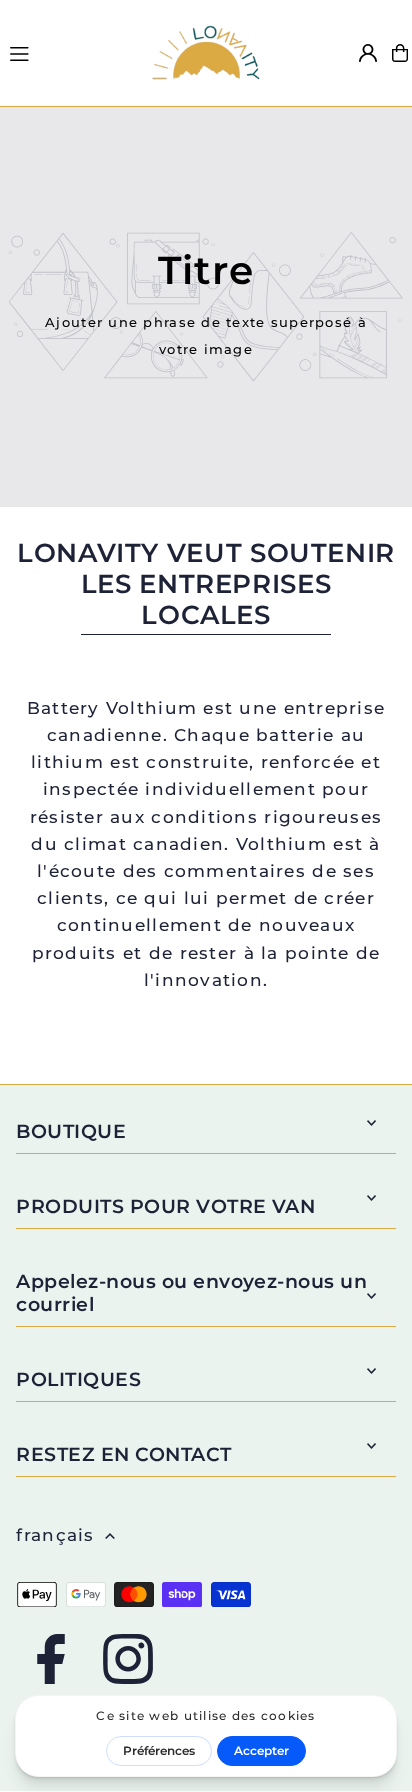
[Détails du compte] (368, 53)
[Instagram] (128, 1660)
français (55, 1535)
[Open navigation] (69, 52)
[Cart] (400, 53)
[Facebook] (51, 1660)
